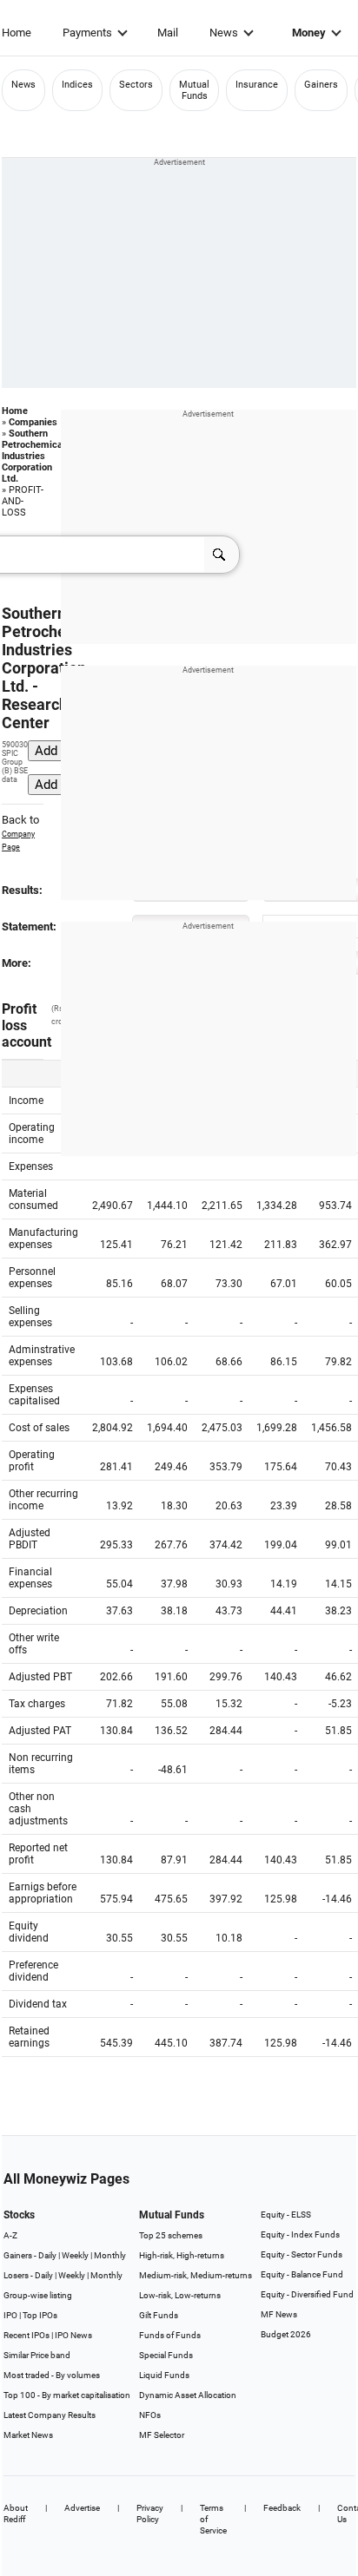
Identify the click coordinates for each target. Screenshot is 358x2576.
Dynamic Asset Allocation (188, 2395)
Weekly (75, 2255)
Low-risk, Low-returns (180, 2295)
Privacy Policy (150, 2514)
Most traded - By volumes (52, 2375)
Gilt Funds (159, 2315)
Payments (87, 33)
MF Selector (162, 2435)
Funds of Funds (170, 2335)
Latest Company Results (50, 2415)
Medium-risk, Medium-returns (196, 2275)
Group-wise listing (38, 2295)
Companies (33, 422)
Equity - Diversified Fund (307, 2294)
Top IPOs (40, 2315)
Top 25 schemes (171, 2235)
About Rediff (16, 2514)
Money (309, 33)
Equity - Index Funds (300, 2234)
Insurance (257, 85)
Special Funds (166, 2355)
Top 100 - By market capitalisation (67, 2395)
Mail (168, 33)
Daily (47, 2255)
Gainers (321, 85)
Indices (77, 85)
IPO (10, 2315)
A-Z (10, 2235)
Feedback (282, 2508)
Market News (28, 2435)
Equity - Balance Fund (302, 2274)
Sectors (136, 85)
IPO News (73, 2335)
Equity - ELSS (286, 2215)
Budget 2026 (286, 2334)
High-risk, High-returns (182, 2255)
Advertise (82, 2508)
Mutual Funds (194, 90)
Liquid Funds (164, 2375)
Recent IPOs (27, 2335)
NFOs (150, 2415)
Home (17, 33)
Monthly (110, 2255)
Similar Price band (37, 2355)
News (224, 33)
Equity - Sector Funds (302, 2254)
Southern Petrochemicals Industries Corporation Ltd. (36, 456)
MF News (279, 2314)
